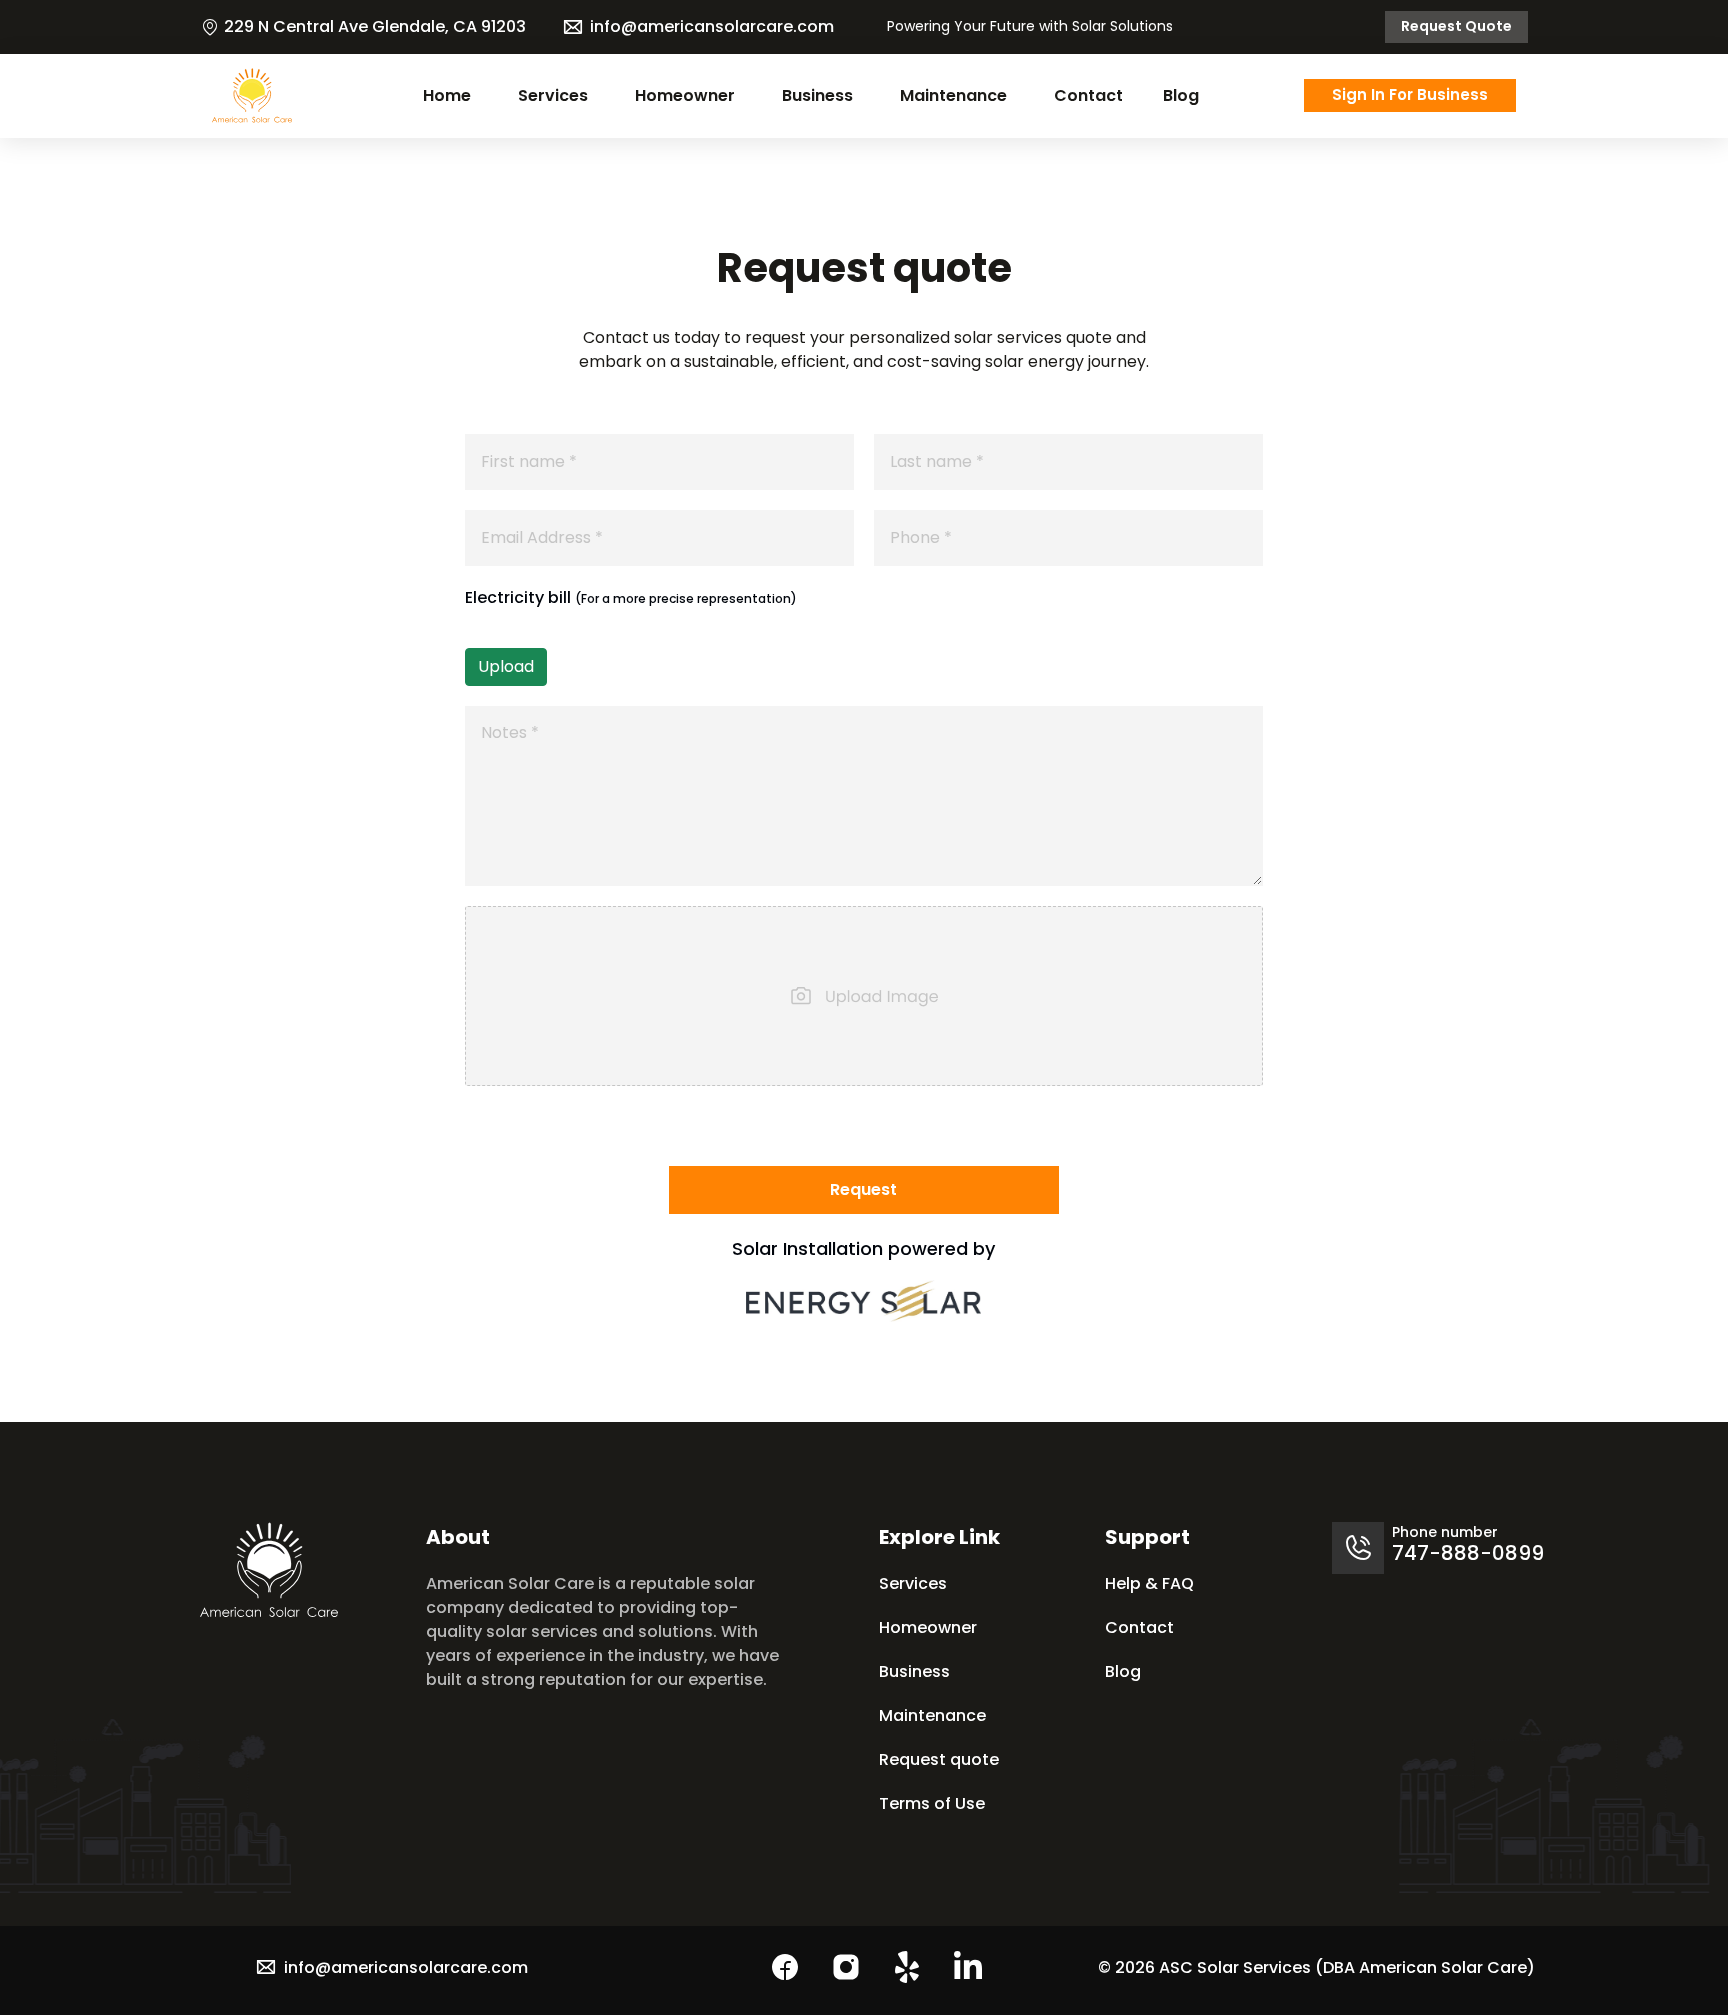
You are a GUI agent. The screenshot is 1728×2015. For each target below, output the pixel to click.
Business (817, 95)
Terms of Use (932, 1803)
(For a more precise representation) (686, 598)
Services (553, 95)
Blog (1181, 95)
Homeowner (685, 95)
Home (447, 95)
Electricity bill (631, 597)
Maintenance (953, 95)
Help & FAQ (1149, 1583)
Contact (1088, 95)
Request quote (1456, 26)
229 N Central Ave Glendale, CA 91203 (375, 26)
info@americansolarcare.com (712, 26)
